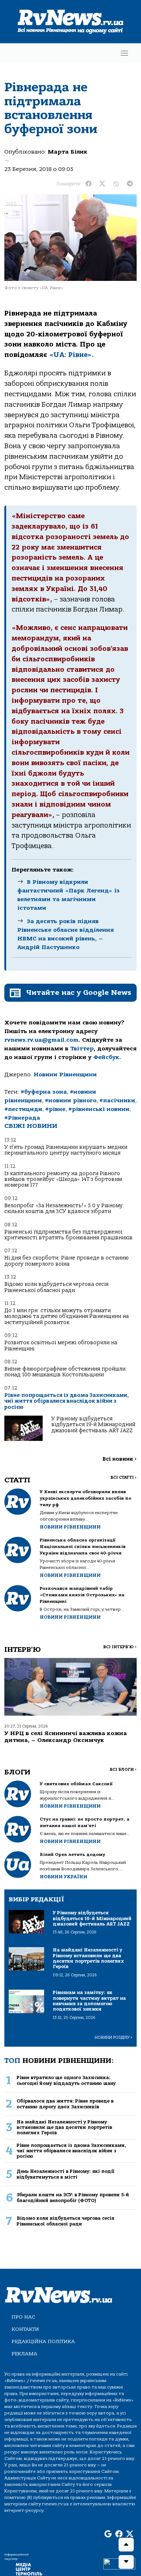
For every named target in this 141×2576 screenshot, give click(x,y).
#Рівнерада (22, 1118)
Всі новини (119, 1459)
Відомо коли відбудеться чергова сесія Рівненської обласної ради (56, 1287)
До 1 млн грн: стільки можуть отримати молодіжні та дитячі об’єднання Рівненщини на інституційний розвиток (67, 1316)
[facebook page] (119, 2535)
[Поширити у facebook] (89, 184)
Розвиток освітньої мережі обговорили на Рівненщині (61, 1346)
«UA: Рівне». (71, 355)
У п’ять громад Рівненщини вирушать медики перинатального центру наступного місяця (66, 1150)
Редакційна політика (43, 2341)
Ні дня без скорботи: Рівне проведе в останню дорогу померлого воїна (67, 1261)
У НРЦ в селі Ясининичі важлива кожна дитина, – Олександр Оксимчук (66, 1737)
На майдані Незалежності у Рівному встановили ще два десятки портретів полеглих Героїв (64, 2127)
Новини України (63, 1877)
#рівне (55, 1109)
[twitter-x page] (130, 2535)
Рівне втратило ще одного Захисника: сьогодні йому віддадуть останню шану (66, 2080)
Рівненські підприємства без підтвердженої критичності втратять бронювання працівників (69, 1235)
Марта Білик (68, 152)
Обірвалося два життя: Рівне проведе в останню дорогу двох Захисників (65, 2104)
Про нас (23, 2317)
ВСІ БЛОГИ (123, 1770)
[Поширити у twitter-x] (102, 184)
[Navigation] (124, 53)
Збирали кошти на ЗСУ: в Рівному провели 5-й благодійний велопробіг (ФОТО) (73, 2197)
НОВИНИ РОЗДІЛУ (114, 2037)
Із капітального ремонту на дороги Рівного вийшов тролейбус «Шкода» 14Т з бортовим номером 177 (63, 1179)
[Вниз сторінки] (126, 2562)
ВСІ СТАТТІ (123, 1477)
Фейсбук (106, 1057)
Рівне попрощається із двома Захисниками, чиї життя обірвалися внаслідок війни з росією (67, 1401)
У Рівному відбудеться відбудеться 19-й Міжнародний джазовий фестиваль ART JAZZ (93, 1425)
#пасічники (117, 1100)
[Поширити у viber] (116, 184)
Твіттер (82, 1049)
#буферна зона (44, 1092)
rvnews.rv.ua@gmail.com (41, 1040)
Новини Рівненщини (65, 1075)
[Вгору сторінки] (126, 2545)
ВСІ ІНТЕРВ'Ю (120, 1647)
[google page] (108, 2535)
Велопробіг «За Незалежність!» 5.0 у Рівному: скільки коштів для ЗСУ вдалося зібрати (64, 1208)
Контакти (25, 2329)
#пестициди (23, 1109)
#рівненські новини (99, 1109)
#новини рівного (71, 1100)
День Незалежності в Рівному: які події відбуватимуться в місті (65, 2174)
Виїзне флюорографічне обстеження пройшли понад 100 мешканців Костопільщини (65, 1372)
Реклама (24, 2354)
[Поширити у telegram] (130, 184)
